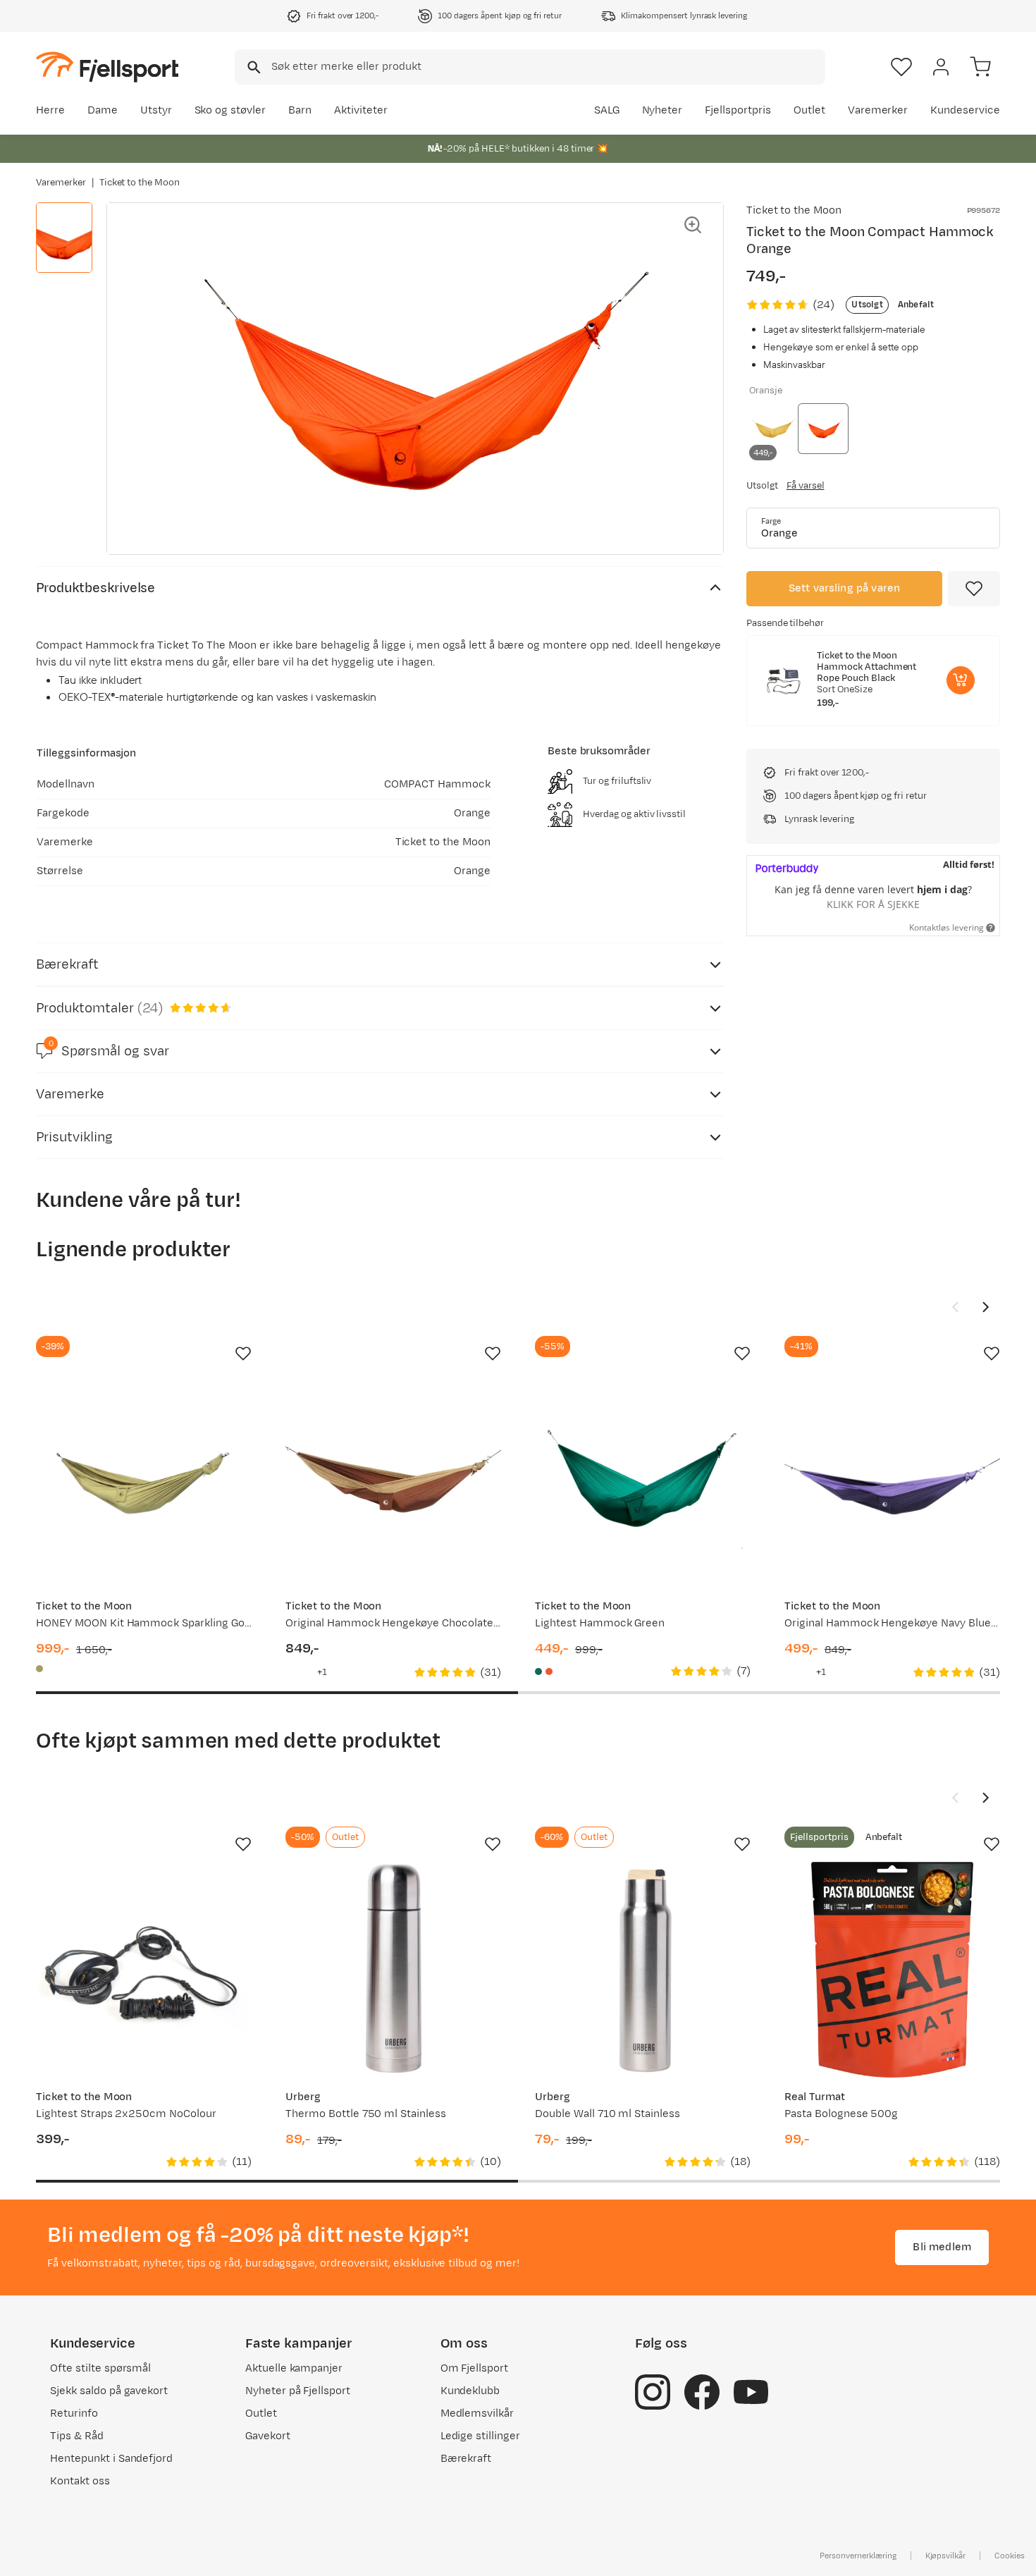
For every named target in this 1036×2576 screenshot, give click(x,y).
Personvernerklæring (858, 2556)
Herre (50, 110)
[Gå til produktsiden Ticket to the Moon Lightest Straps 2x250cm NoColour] (144, 1970)
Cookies (1010, 2556)
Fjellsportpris (738, 110)
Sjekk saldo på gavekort (109, 2391)
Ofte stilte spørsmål (100, 2368)
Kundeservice (965, 110)
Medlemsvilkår (477, 2414)
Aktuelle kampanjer (294, 2368)
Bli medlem (942, 2247)
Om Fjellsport (475, 2368)
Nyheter (662, 110)
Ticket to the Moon (140, 183)
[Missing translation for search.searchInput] (253, 67)
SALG (607, 110)
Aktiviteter (361, 110)
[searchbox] (547, 67)
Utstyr (156, 110)
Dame (103, 110)
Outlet (809, 110)
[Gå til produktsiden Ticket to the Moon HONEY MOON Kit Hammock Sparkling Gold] (144, 1479)
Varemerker (878, 110)
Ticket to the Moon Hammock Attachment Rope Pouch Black (867, 667)
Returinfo (74, 2414)
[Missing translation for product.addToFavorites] (974, 589)
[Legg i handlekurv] (961, 680)
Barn (300, 110)
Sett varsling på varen (845, 588)
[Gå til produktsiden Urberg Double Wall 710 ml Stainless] (643, 1970)
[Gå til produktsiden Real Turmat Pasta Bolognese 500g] (892, 1970)
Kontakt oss (80, 2481)
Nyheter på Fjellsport (298, 2391)
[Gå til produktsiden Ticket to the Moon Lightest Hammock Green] (643, 1479)
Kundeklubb (470, 2391)
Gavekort (268, 2436)
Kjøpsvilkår (946, 2556)
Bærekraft (466, 2459)
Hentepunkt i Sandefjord (111, 2459)
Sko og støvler (230, 110)
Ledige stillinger (480, 2436)
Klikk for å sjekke (873, 904)
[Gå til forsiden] (107, 67)
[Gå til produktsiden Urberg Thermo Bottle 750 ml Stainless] (393, 1970)
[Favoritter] (901, 67)
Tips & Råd (77, 2436)
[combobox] (530, 67)
